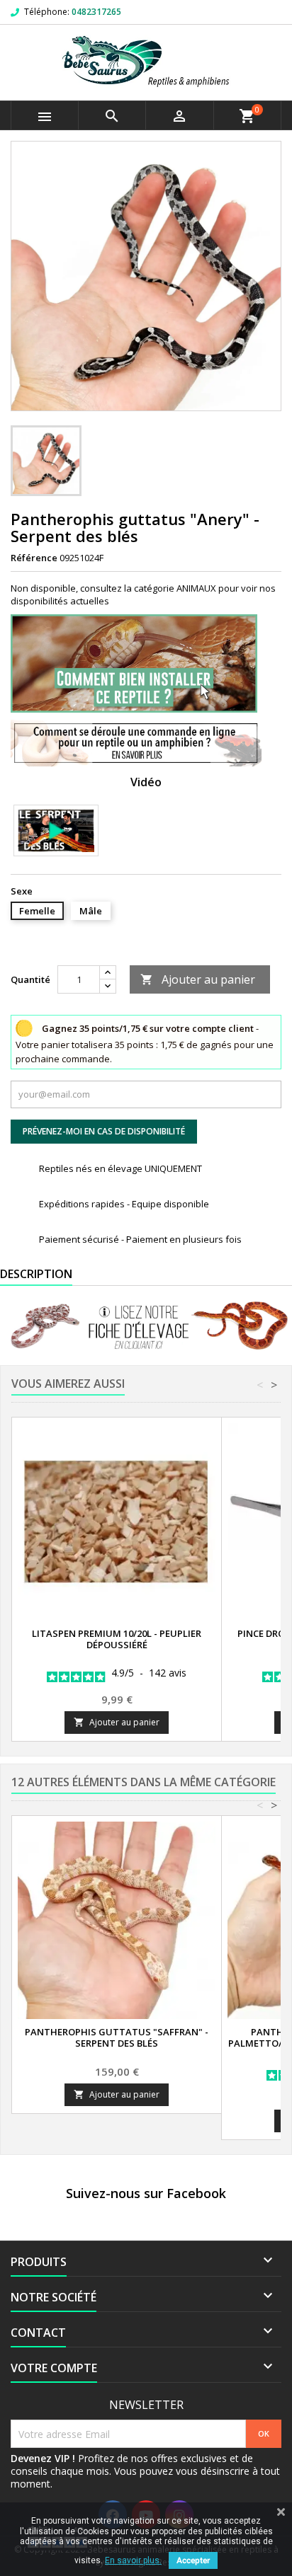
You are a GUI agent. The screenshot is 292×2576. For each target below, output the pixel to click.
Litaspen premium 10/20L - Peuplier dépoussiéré (117, 1639)
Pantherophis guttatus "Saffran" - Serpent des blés (117, 2037)
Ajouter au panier (198, 979)
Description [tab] (36, 1274)
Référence (34, 558)
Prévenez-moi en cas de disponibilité (104, 1131)
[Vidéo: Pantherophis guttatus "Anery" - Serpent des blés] (56, 830)
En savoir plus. (133, 2560)
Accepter (193, 2560)
